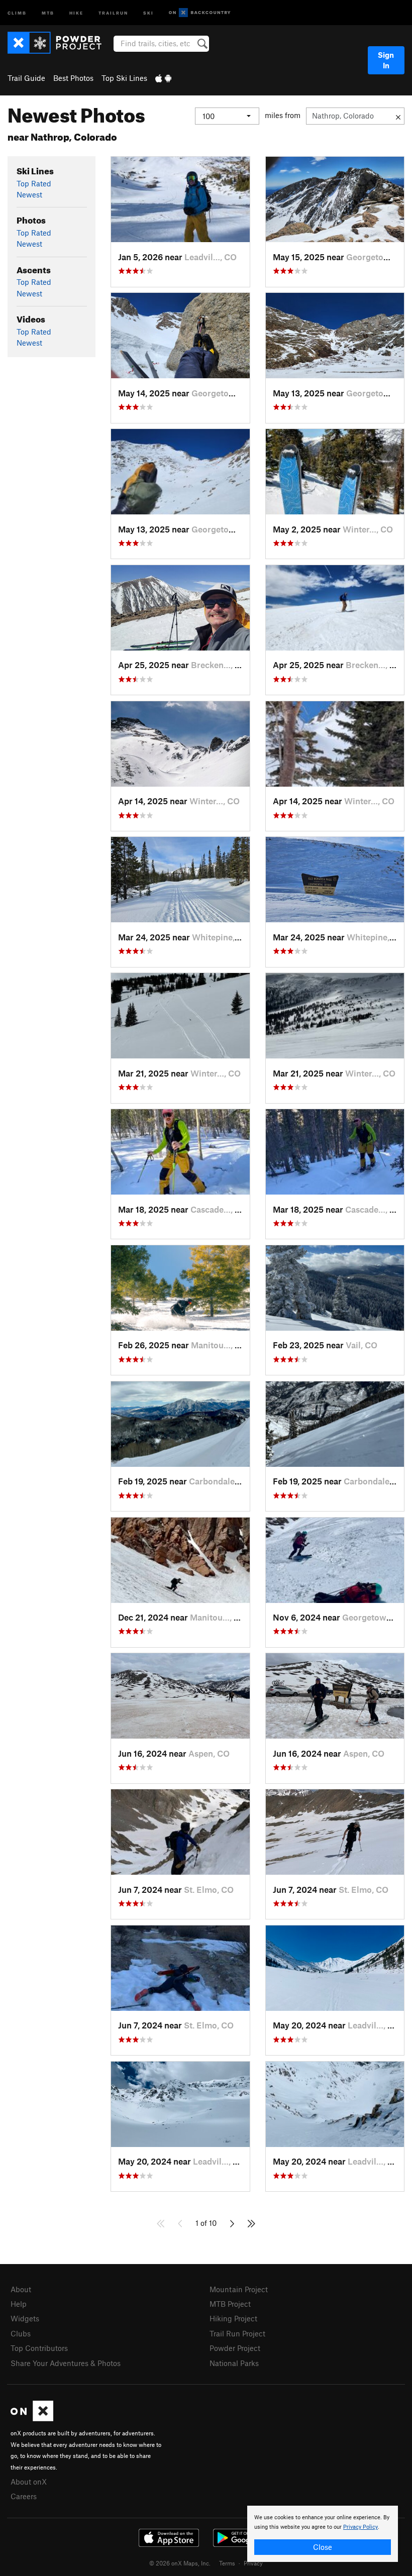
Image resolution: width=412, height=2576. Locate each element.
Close (323, 2547)
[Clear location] (398, 116)
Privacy (253, 2563)
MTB (48, 12)
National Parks (234, 2363)
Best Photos (73, 78)
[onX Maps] (32, 2418)
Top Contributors (39, 2348)
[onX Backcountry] (200, 13)
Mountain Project (239, 2289)
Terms (227, 2563)
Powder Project (235, 2348)
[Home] (60, 43)
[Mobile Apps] (163, 78)
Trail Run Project (237, 2333)
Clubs (21, 2333)
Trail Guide (26, 78)
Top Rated (34, 183)
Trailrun (113, 12)
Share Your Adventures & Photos (66, 2363)
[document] (323, 2534)
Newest (29, 194)
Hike (76, 12)
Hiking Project (233, 2318)
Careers (24, 2496)
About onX (29, 2482)
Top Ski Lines (124, 78)
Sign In (386, 60)
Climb (17, 12)
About (21, 2289)
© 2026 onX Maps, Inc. (180, 2563)
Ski (148, 12)
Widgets (25, 2318)
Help (19, 2304)
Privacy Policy (360, 2527)
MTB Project (230, 2304)
